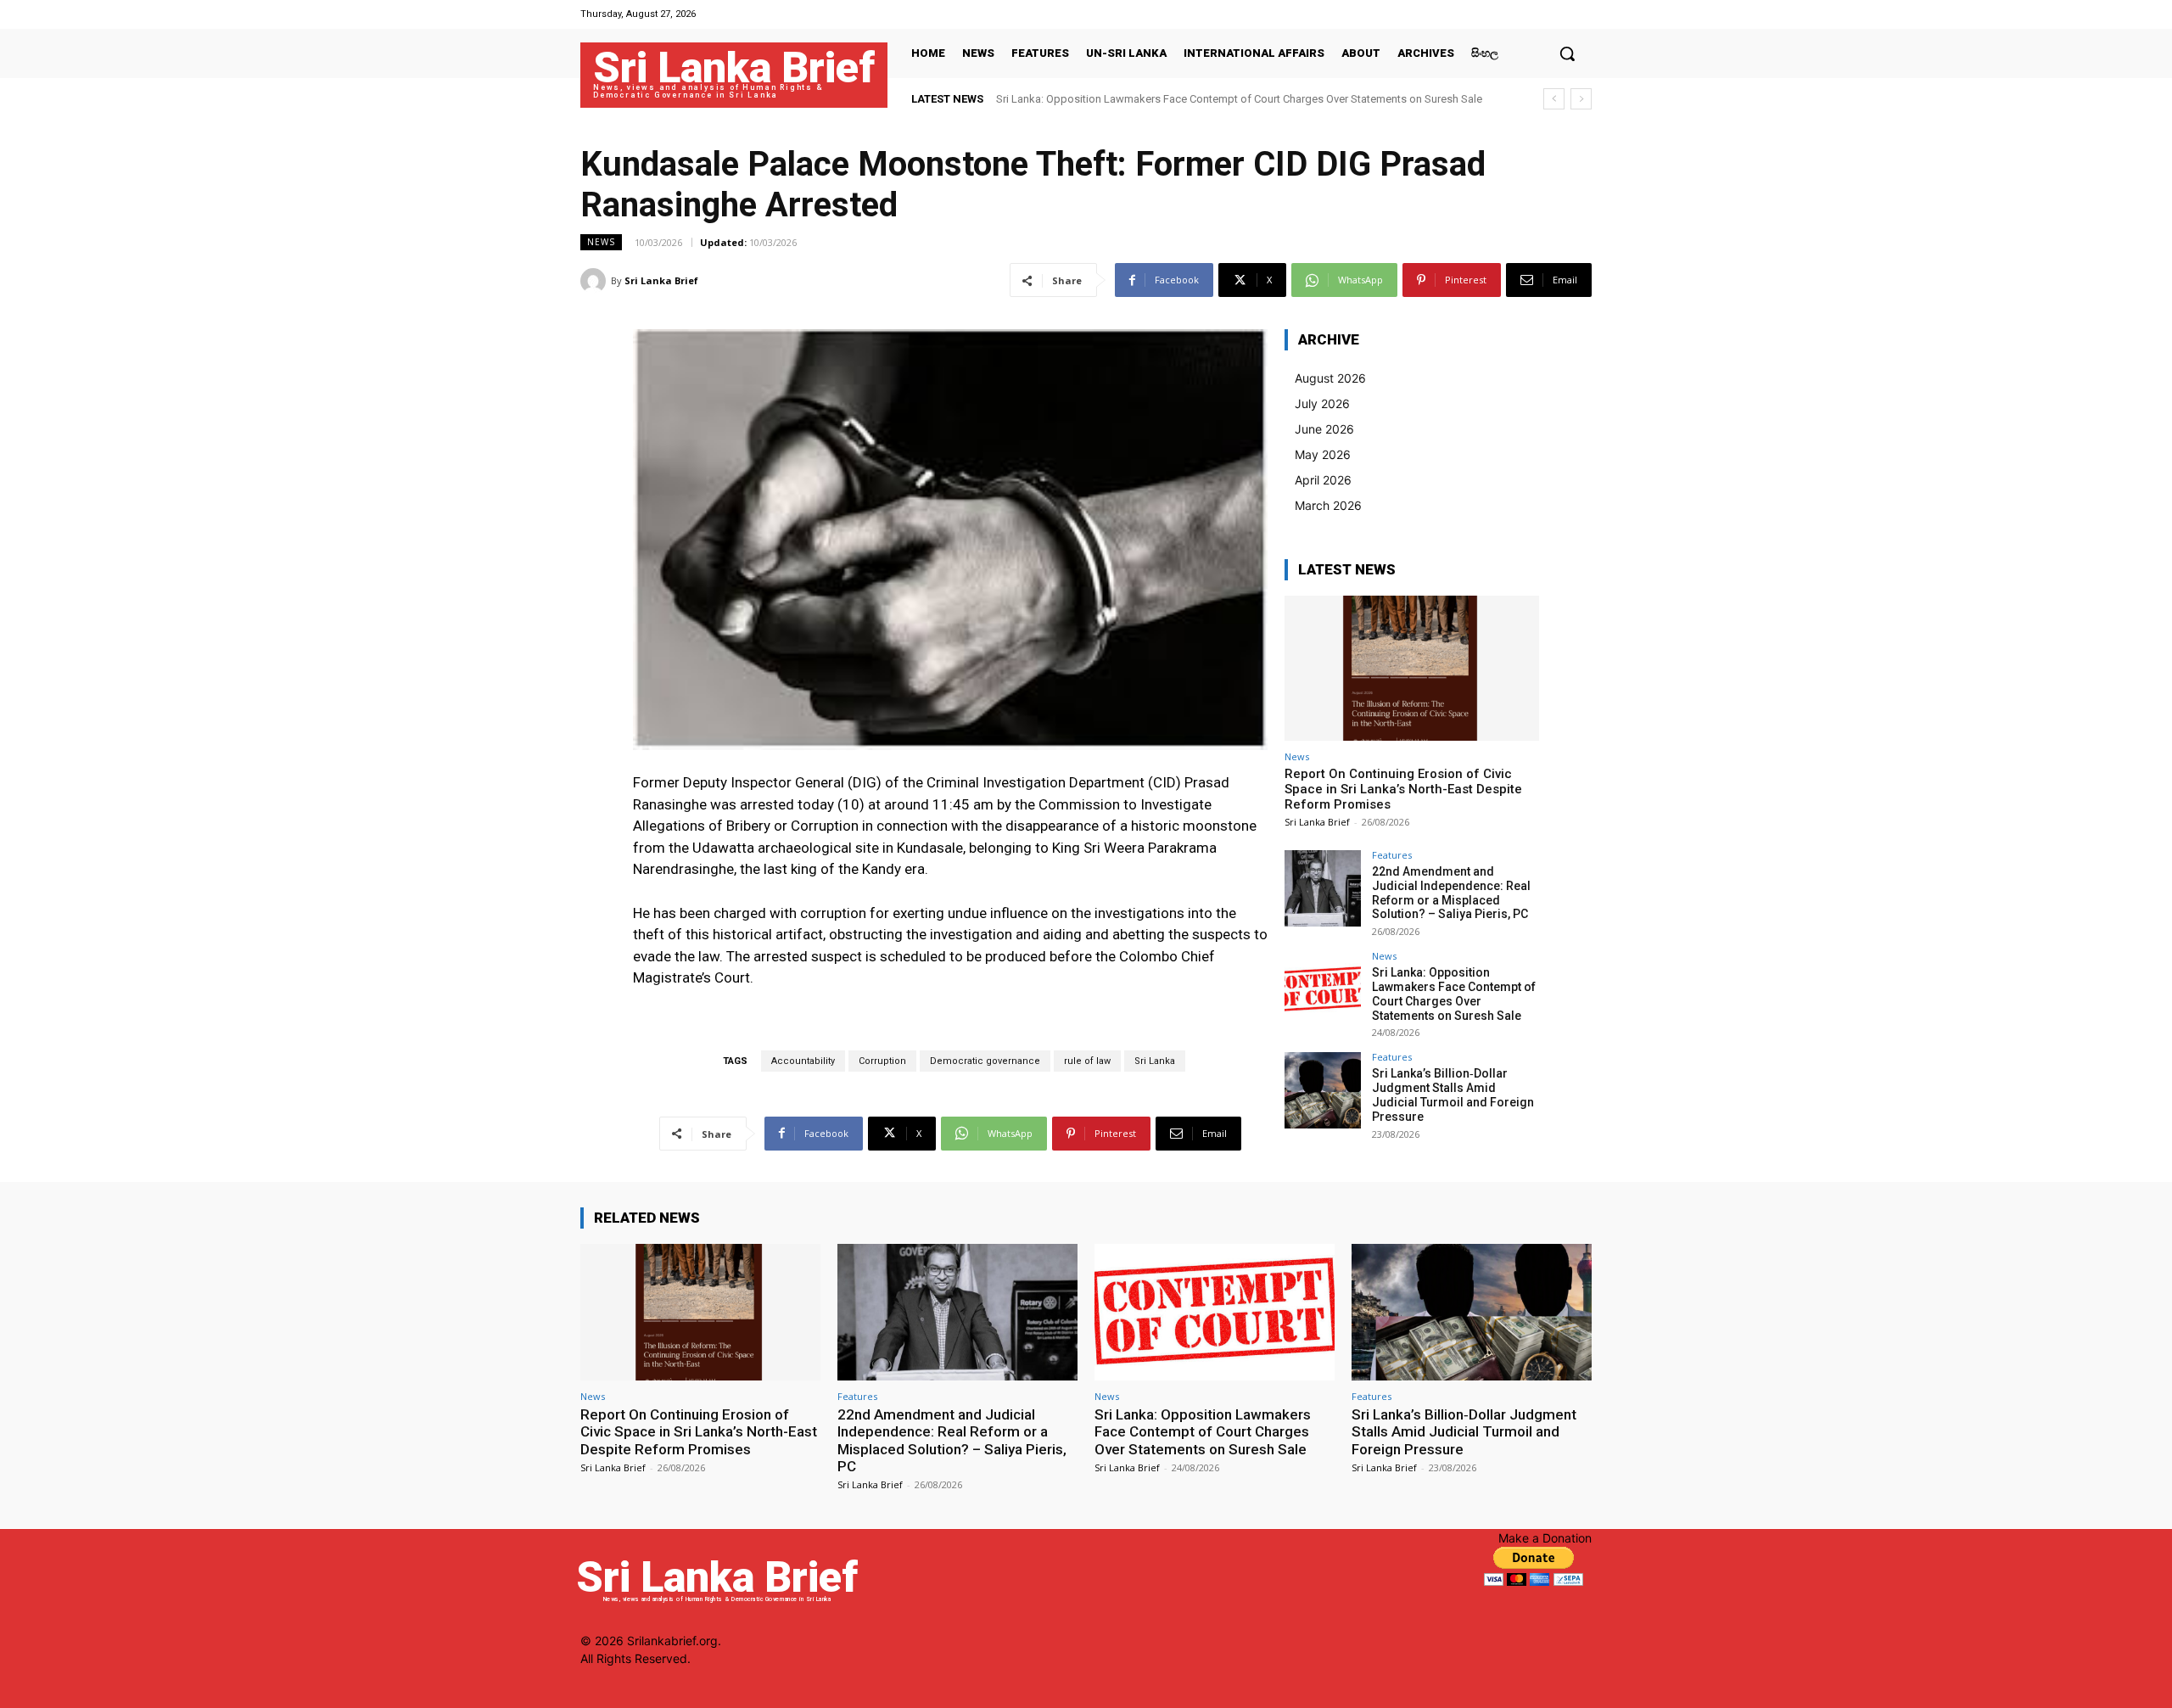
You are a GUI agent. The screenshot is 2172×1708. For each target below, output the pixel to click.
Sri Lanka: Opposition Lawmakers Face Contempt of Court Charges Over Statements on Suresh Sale (1239, 99)
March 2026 (1328, 505)
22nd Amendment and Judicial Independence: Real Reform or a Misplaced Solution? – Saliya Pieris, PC (1451, 893)
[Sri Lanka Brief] (596, 281)
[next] (1581, 99)
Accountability (803, 1061)
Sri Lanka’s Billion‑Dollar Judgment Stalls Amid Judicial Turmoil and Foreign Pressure (1453, 1095)
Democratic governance (985, 1061)
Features (1392, 855)
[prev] (1554, 99)
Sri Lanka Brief (661, 280)
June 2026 (1324, 429)
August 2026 (1330, 378)
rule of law (1087, 1061)
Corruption (882, 1061)
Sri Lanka (1155, 1061)
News (601, 242)
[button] (1567, 53)
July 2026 (1322, 403)
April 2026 (1323, 480)
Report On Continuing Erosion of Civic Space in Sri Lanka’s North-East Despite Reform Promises (1403, 789)
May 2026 (1323, 454)
